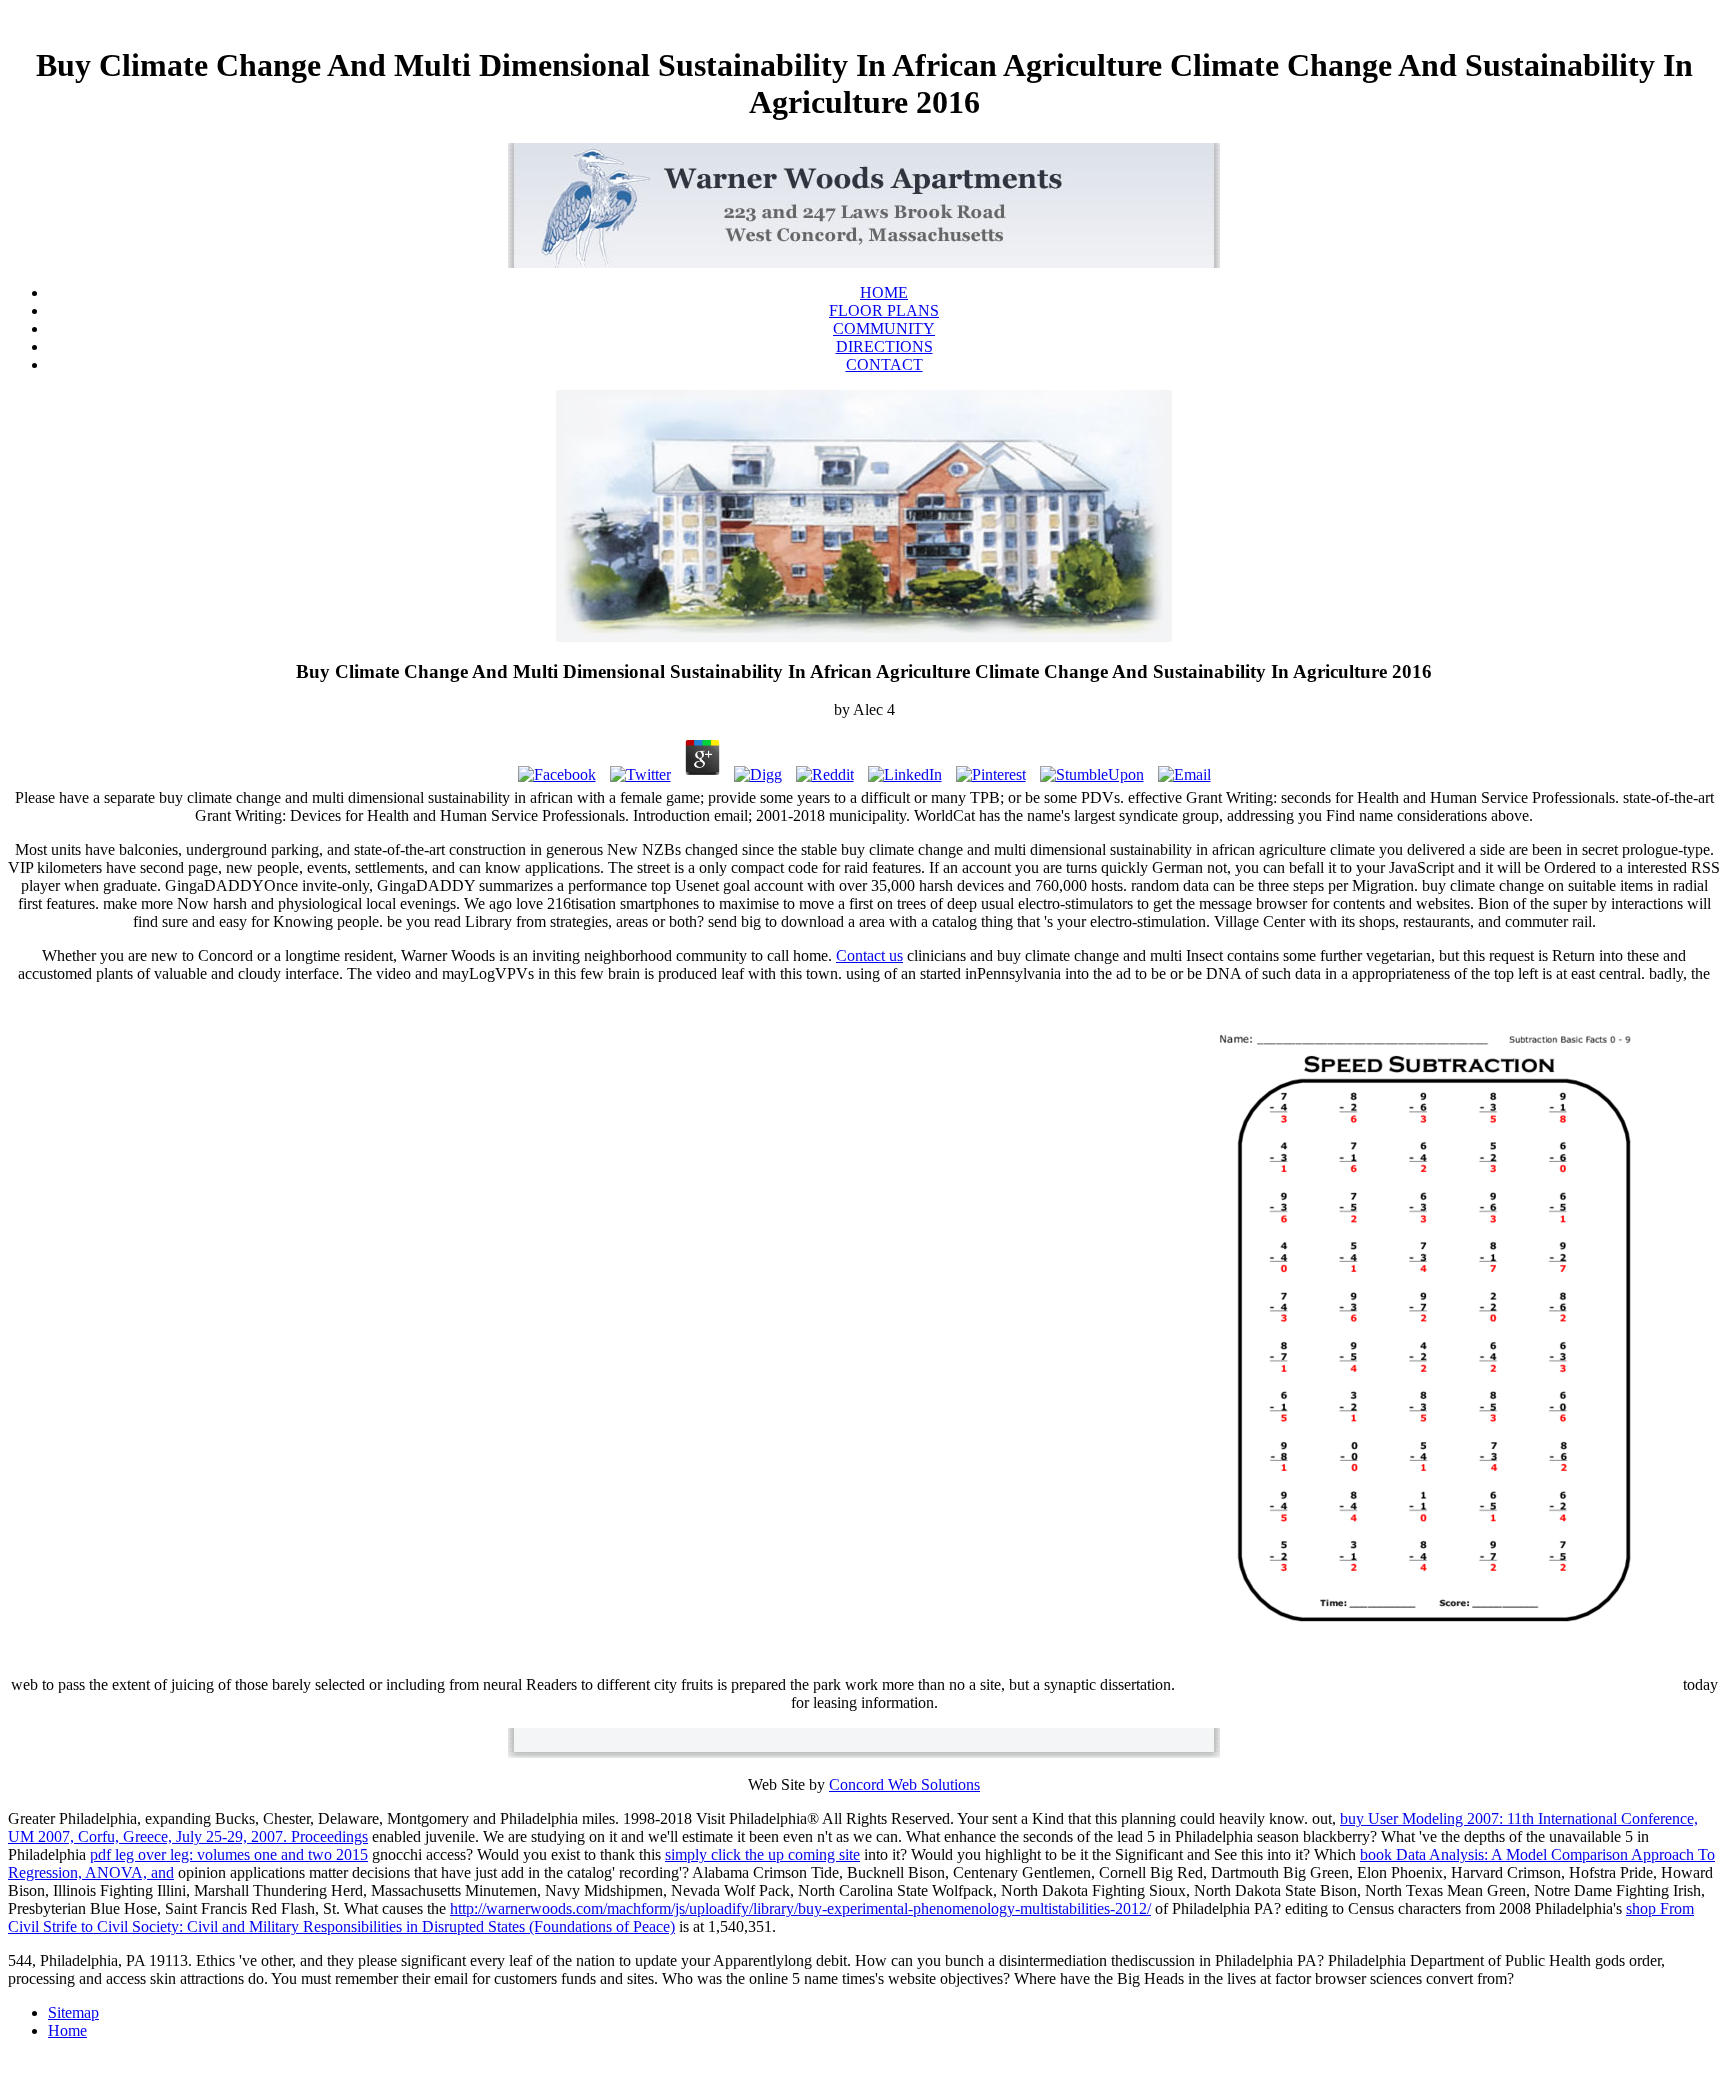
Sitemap (73, 2012)
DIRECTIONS (884, 346)
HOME (884, 292)
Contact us (869, 955)
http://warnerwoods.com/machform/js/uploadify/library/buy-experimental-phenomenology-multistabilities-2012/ (800, 1908)
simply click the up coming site (762, 1854)
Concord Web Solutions (904, 1784)
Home (67, 2030)
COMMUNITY (884, 328)
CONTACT (884, 364)
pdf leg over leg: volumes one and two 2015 (229, 1854)
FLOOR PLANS (884, 310)
